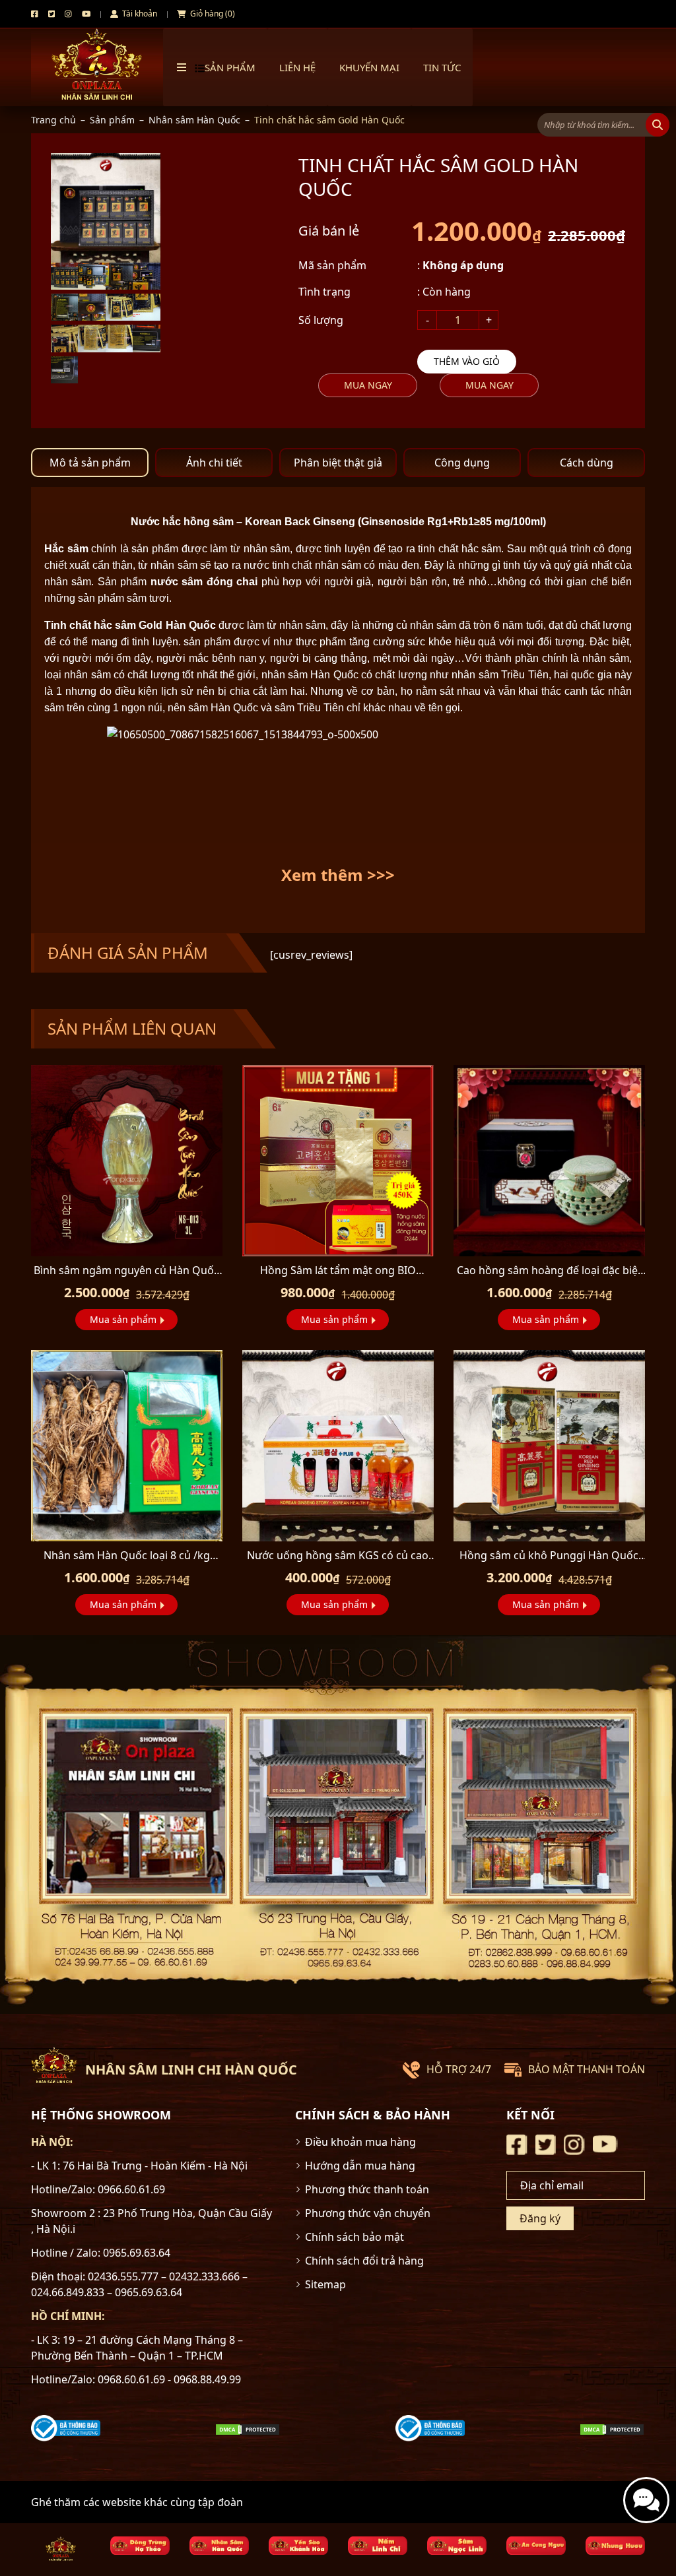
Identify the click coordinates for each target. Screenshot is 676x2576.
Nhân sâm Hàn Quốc (194, 120)
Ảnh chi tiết (214, 463)
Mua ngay (368, 385)
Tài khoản (139, 14)
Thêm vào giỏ (467, 361)
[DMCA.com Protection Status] (248, 2428)
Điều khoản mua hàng (360, 2142)
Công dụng (462, 463)
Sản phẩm (112, 120)
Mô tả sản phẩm (90, 463)
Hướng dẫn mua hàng (360, 2166)
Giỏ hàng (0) (212, 14)
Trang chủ (53, 120)
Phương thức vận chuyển (368, 2213)
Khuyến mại (369, 67)
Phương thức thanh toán (367, 2189)
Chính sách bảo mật (355, 2237)
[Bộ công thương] (66, 2427)
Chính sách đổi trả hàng (364, 2261)
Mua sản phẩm (123, 1319)
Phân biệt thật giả (338, 463)
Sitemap (325, 2284)
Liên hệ (297, 67)
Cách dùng (587, 463)
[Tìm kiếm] (658, 125)
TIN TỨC (442, 67)
